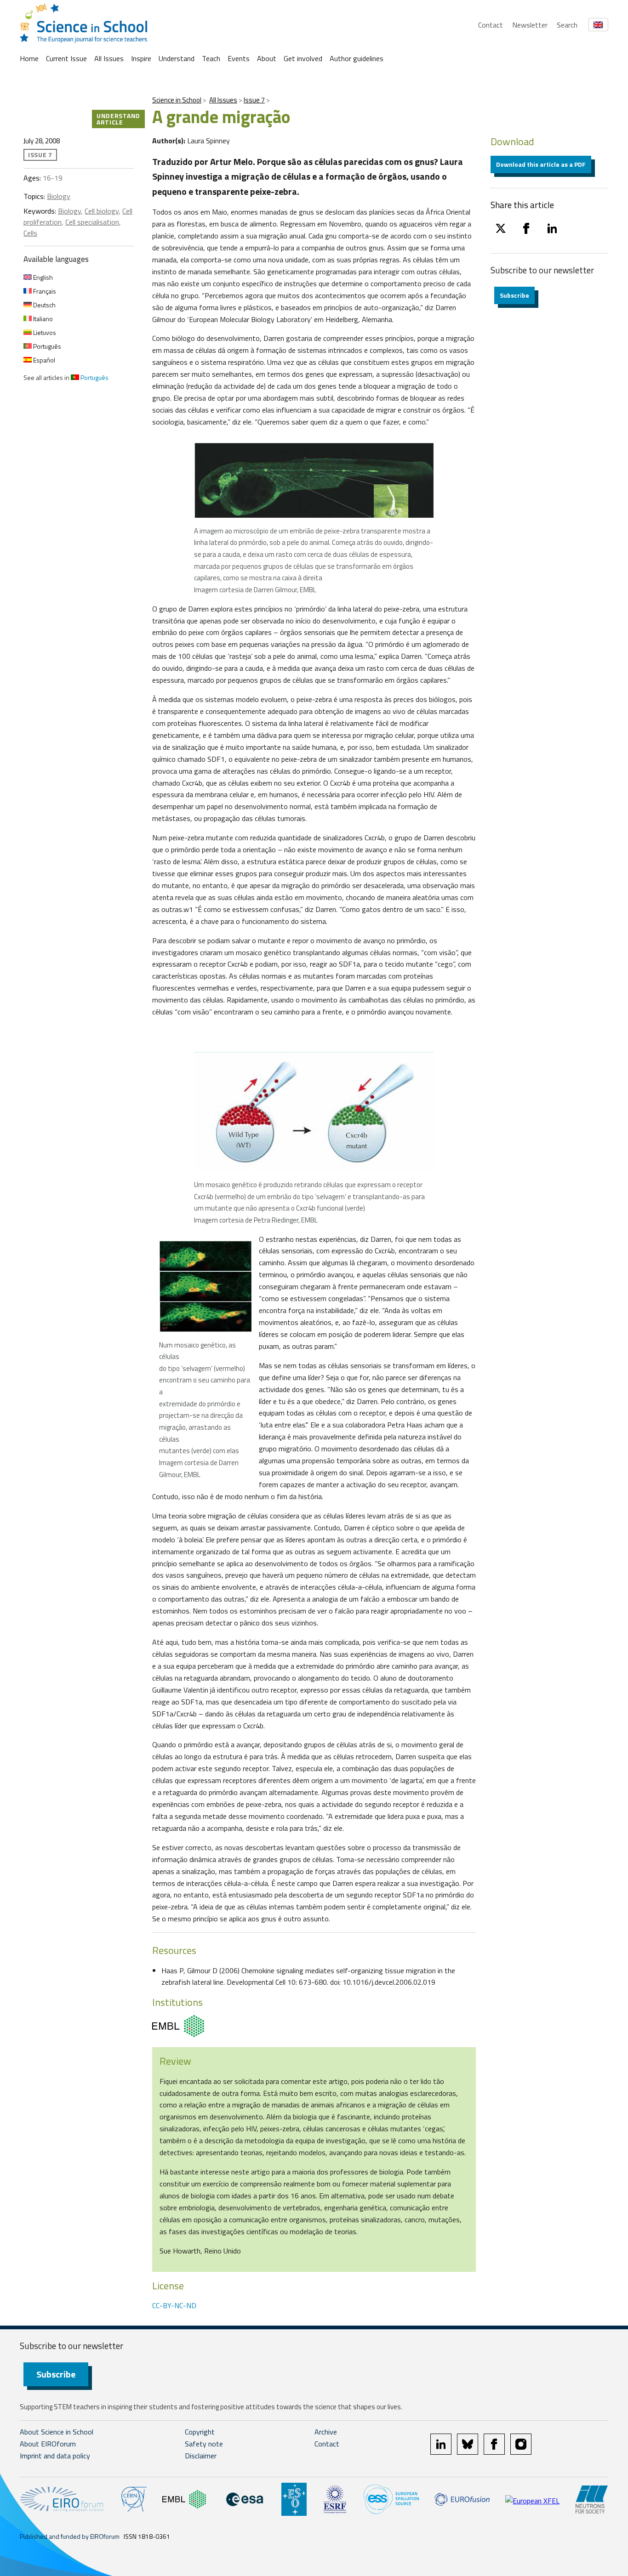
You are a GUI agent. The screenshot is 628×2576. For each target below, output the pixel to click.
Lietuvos (44, 332)
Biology (59, 196)
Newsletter (530, 25)
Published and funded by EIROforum (70, 2536)
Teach (211, 58)
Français (44, 291)
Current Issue (66, 58)
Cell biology (102, 211)
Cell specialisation (92, 222)
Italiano (42, 319)
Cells (30, 233)
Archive (326, 2432)
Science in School (177, 100)
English (42, 277)
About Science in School (57, 2432)
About (267, 58)
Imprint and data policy (55, 2456)
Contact (491, 25)
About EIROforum (48, 2444)
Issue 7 (254, 100)
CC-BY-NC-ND (174, 2305)
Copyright (200, 2432)
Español (43, 360)
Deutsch (44, 305)
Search (567, 25)
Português (46, 346)
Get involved (303, 58)
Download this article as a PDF (541, 164)
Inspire (141, 58)
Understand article (118, 119)
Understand (177, 58)
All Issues (109, 58)
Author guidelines (357, 58)
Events (239, 58)
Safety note (204, 2444)
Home (29, 58)
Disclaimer (201, 2456)
